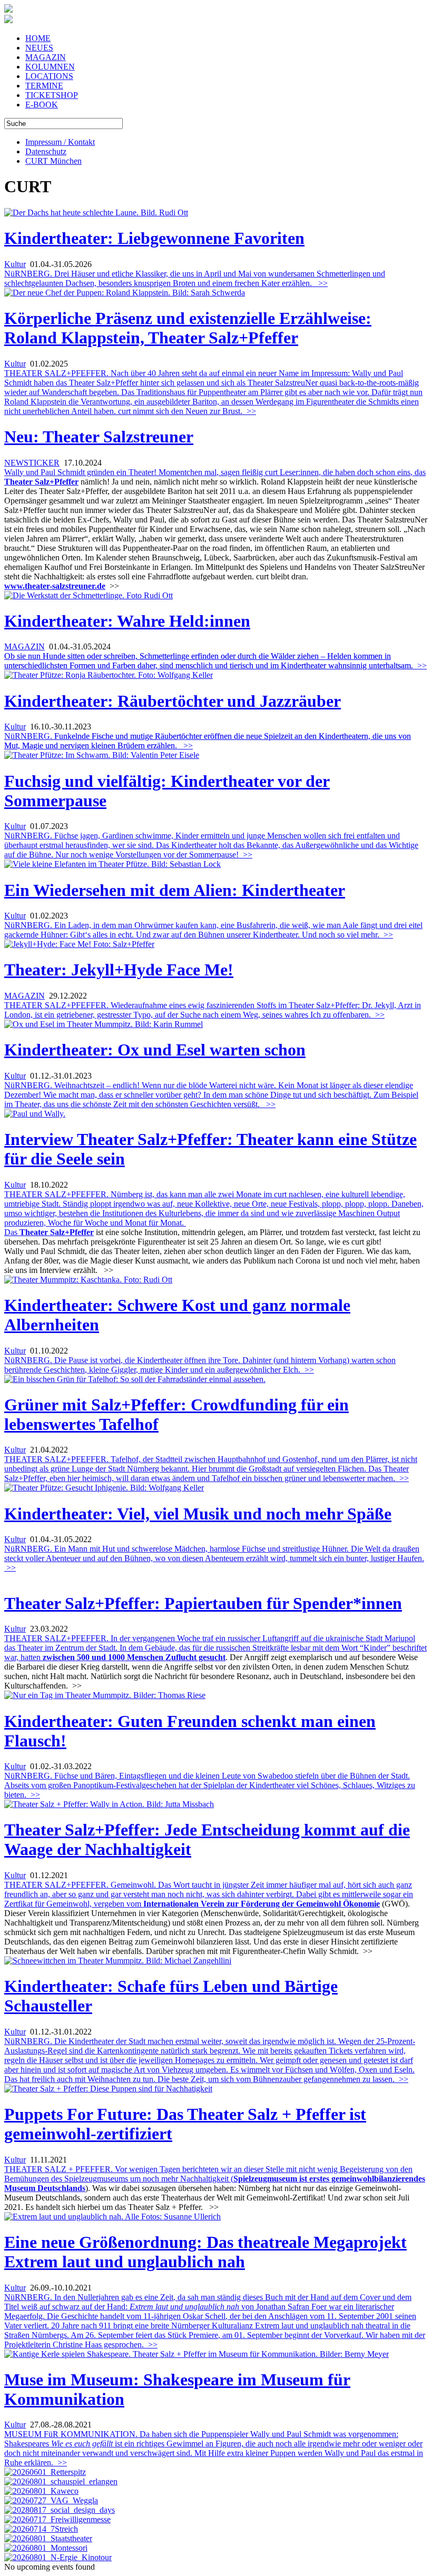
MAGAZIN (46, 57)
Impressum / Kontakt (60, 142)
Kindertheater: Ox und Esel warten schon (155, 1050)
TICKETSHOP (52, 95)
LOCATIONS (49, 76)
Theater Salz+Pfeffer (57, 1232)
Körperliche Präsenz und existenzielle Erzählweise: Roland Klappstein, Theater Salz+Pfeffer (188, 328)
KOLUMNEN (50, 67)
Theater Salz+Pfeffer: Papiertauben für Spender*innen (203, 1603)
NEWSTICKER (32, 463)
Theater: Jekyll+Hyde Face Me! (119, 970)
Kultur (15, 264)
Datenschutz (46, 151)
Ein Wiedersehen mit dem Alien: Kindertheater (175, 890)
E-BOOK (42, 105)
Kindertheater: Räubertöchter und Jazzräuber (173, 701)
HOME (38, 38)
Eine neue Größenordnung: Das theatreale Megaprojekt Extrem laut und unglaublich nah (205, 2252)
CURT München (53, 161)
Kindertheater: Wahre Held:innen (127, 621)
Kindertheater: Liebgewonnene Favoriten (154, 238)
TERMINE (44, 86)
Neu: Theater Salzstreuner (99, 437)
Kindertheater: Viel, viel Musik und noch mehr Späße (198, 1514)
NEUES (39, 48)
